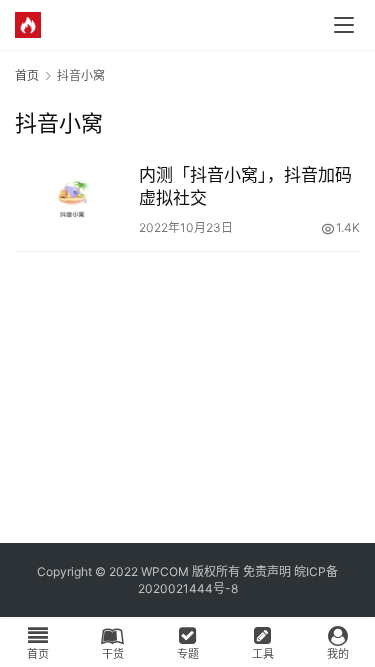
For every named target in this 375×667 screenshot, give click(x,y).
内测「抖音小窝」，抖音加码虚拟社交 (245, 186)
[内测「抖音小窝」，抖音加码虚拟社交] (72, 199)
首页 (27, 75)
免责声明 (267, 571)
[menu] (344, 25)
